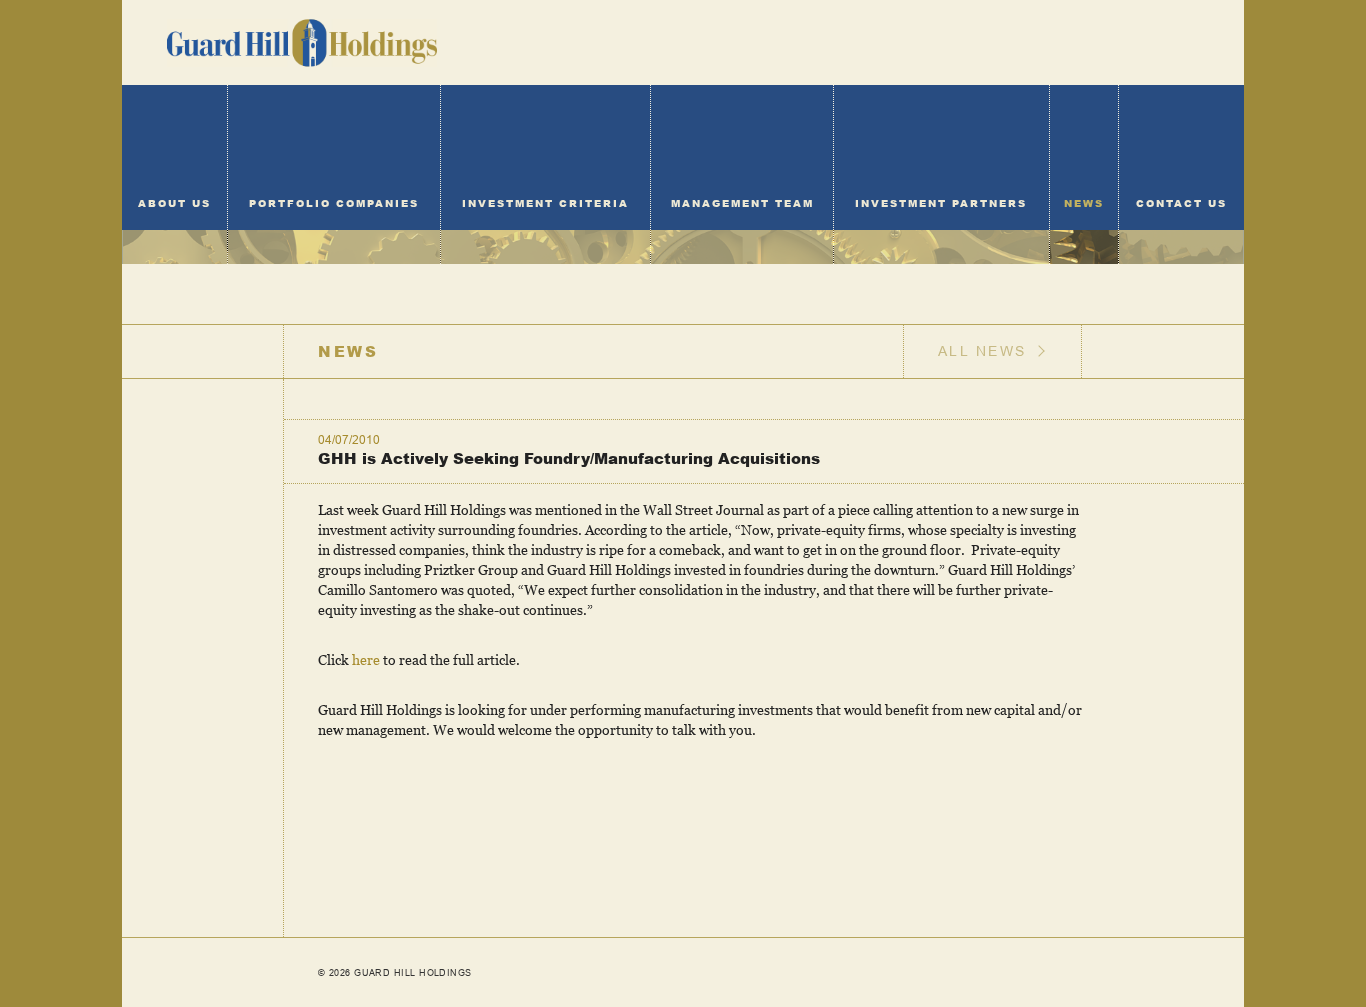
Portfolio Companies (334, 203)
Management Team (742, 203)
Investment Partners (941, 203)
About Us (174, 203)
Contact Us (1181, 203)
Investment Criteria (545, 203)
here (366, 659)
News (1084, 203)
